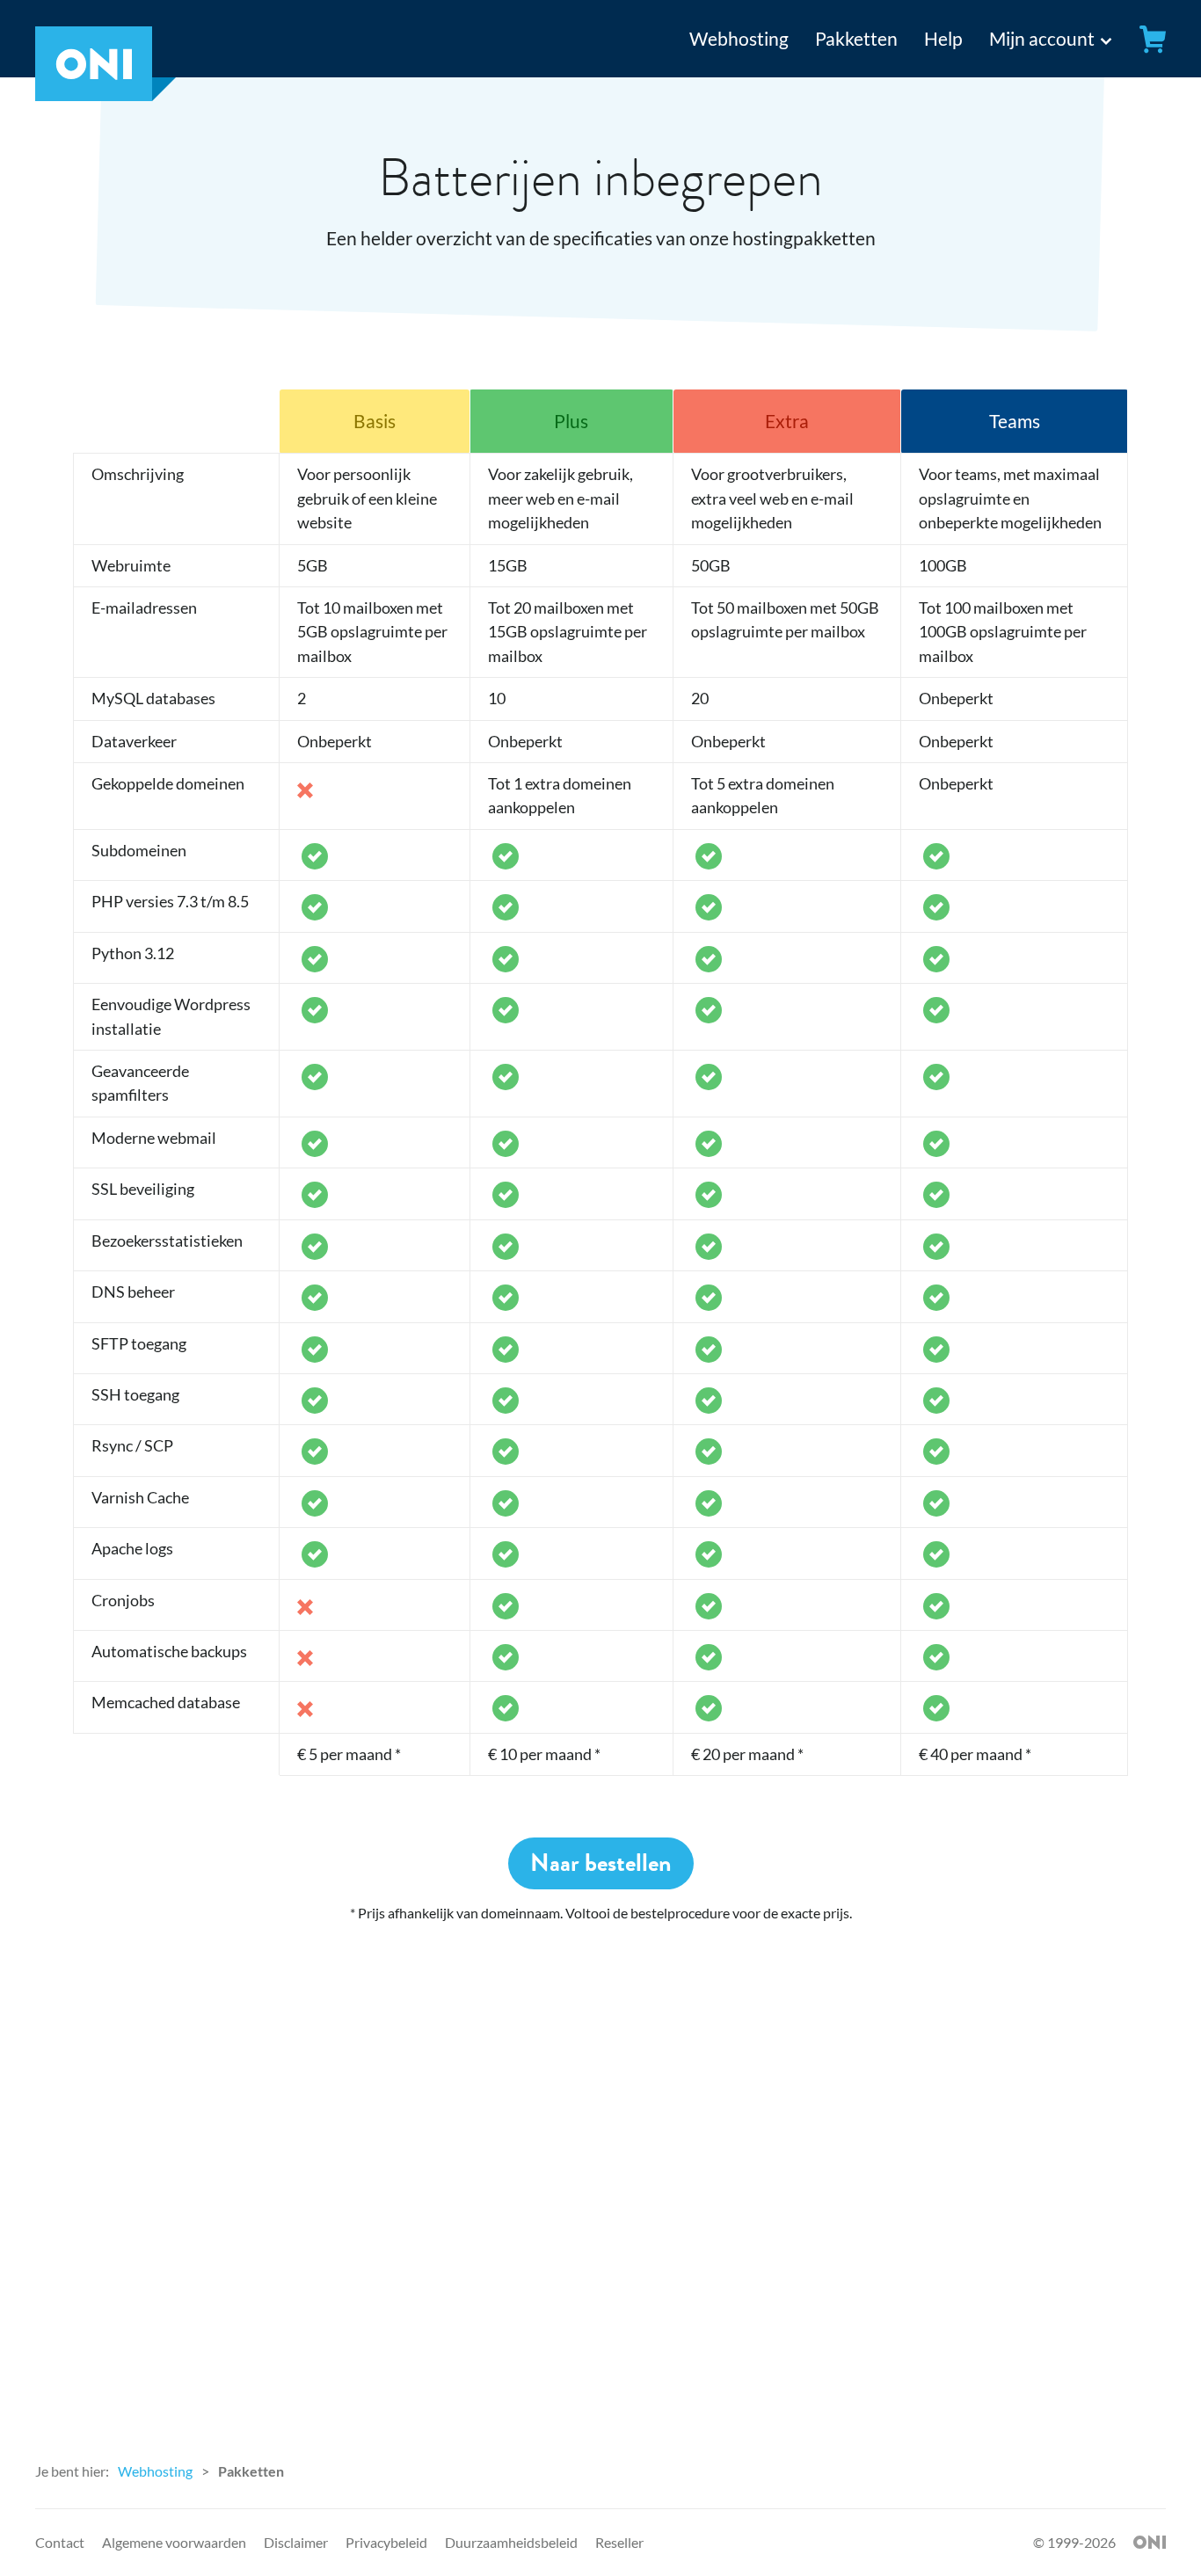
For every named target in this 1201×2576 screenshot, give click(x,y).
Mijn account (1042, 38)
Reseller (619, 2542)
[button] (1036, 39)
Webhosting (739, 38)
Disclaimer (296, 2542)
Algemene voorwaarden (174, 2542)
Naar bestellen (601, 1863)
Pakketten (856, 38)
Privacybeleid (386, 2542)
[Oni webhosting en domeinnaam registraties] (106, 94)
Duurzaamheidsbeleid (511, 2542)
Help (943, 38)
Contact (60, 2542)
